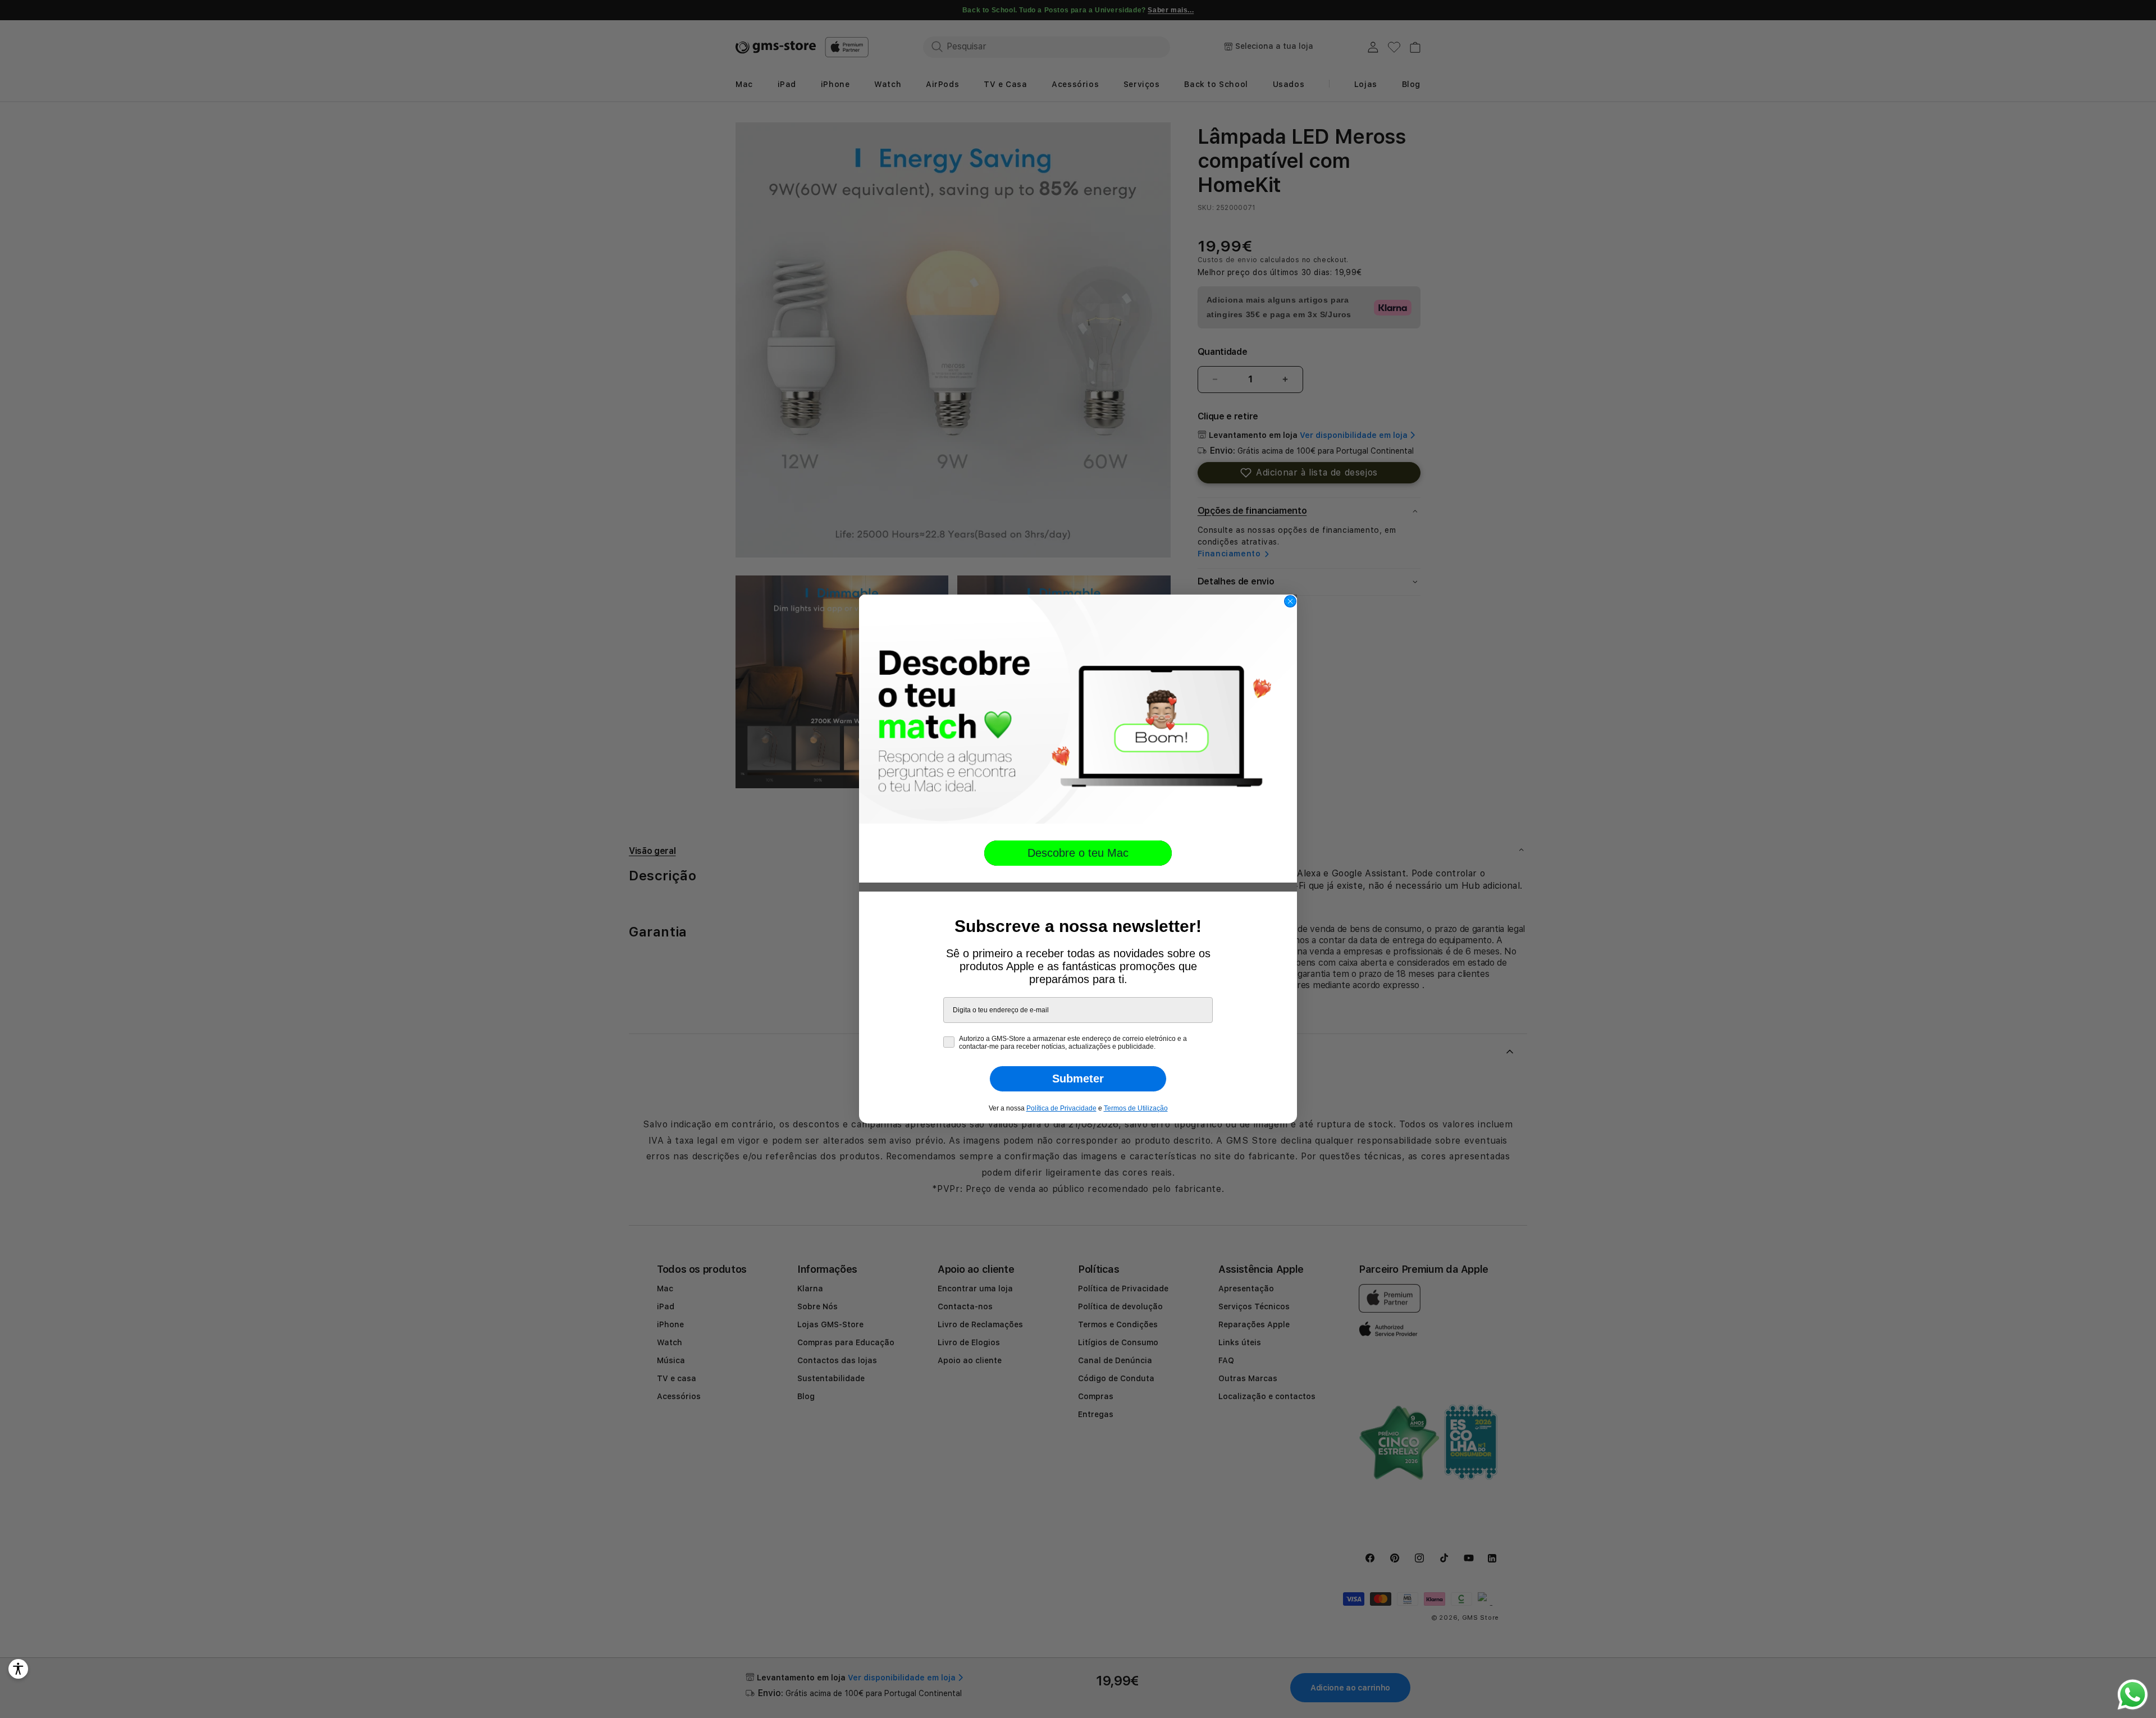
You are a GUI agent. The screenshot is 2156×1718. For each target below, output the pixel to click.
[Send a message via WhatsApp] (2133, 1695)
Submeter (1078, 1079)
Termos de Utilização (1136, 1108)
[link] (1078, 709)
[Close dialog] (1290, 601)
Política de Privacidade (1061, 1108)
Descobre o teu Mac (1078, 853)
